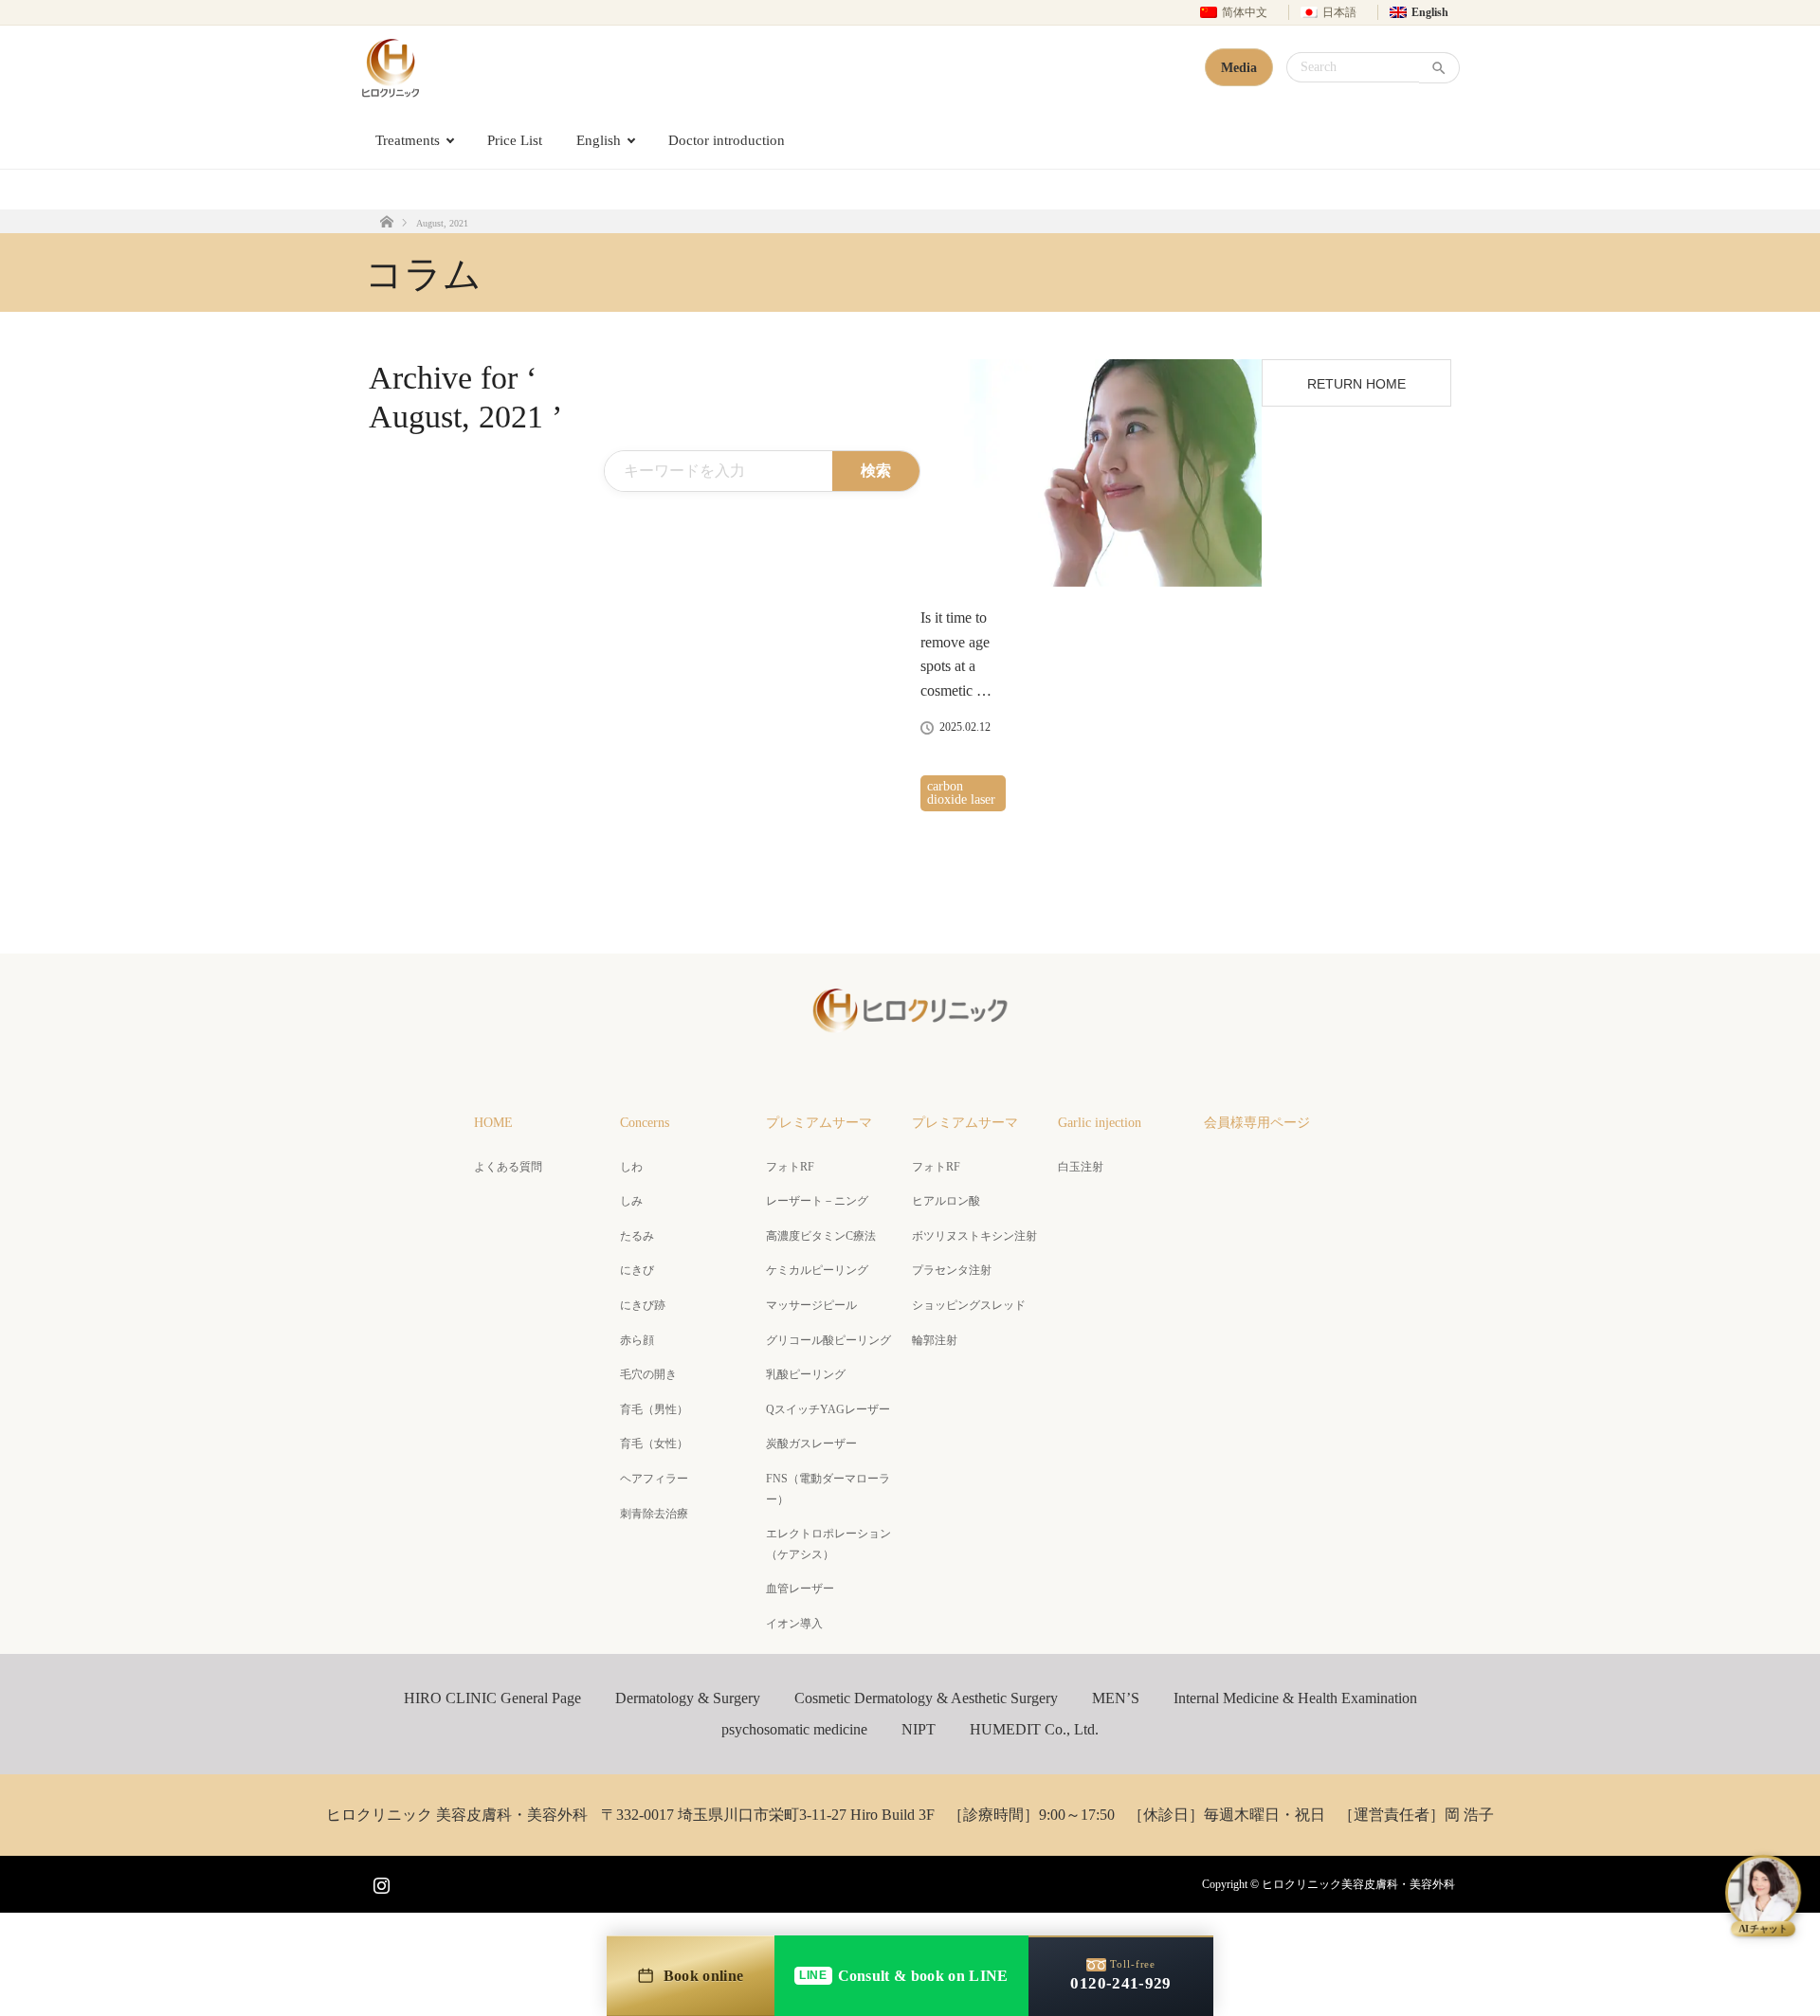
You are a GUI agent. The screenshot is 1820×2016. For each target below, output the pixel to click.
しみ (631, 1201)
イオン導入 (794, 1624)
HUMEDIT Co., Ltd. (1034, 1729)
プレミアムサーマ (819, 1123)
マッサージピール (811, 1305)
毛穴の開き (648, 1374)
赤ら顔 (637, 1340)
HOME (493, 1123)
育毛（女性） (654, 1444)
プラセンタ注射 (952, 1270)
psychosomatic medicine (794, 1729)
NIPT (919, 1729)
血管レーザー (800, 1589)
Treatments (408, 140)
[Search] (1439, 68)
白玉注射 (1081, 1167)
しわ (631, 1167)
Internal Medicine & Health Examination (1295, 1698)
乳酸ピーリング (806, 1374)
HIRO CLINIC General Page (492, 1698)
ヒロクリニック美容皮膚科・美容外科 (1358, 1884)
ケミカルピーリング (817, 1270)
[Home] (386, 221)
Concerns (645, 1123)
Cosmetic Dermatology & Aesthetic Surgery (926, 1698)
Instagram (379, 1881)
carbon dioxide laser (961, 793)
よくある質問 (508, 1167)
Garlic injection (1100, 1123)
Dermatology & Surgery (688, 1698)
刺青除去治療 (654, 1514)
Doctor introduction (727, 140)
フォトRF (790, 1167)
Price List (515, 140)
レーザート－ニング (817, 1201)
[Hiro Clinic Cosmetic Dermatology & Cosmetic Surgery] (391, 67)
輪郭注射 (935, 1340)
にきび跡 (643, 1305)
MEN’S (1116, 1698)
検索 (876, 471)
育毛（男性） (654, 1409)
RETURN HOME (1356, 384)
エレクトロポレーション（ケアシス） (828, 1544)
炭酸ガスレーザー (811, 1444)
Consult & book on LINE (903, 1976)
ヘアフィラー (654, 1479)
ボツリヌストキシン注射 (974, 1236)
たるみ (637, 1236)
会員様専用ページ (1257, 1123)
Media (1239, 68)
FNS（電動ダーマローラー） (828, 1489)
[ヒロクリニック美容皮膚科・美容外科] (910, 1027)
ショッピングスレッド (969, 1305)
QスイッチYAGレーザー (828, 1409)
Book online (704, 1976)
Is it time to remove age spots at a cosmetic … (956, 654)
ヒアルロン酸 (946, 1201)
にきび (637, 1270)
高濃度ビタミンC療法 (821, 1236)
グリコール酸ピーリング (828, 1340)
